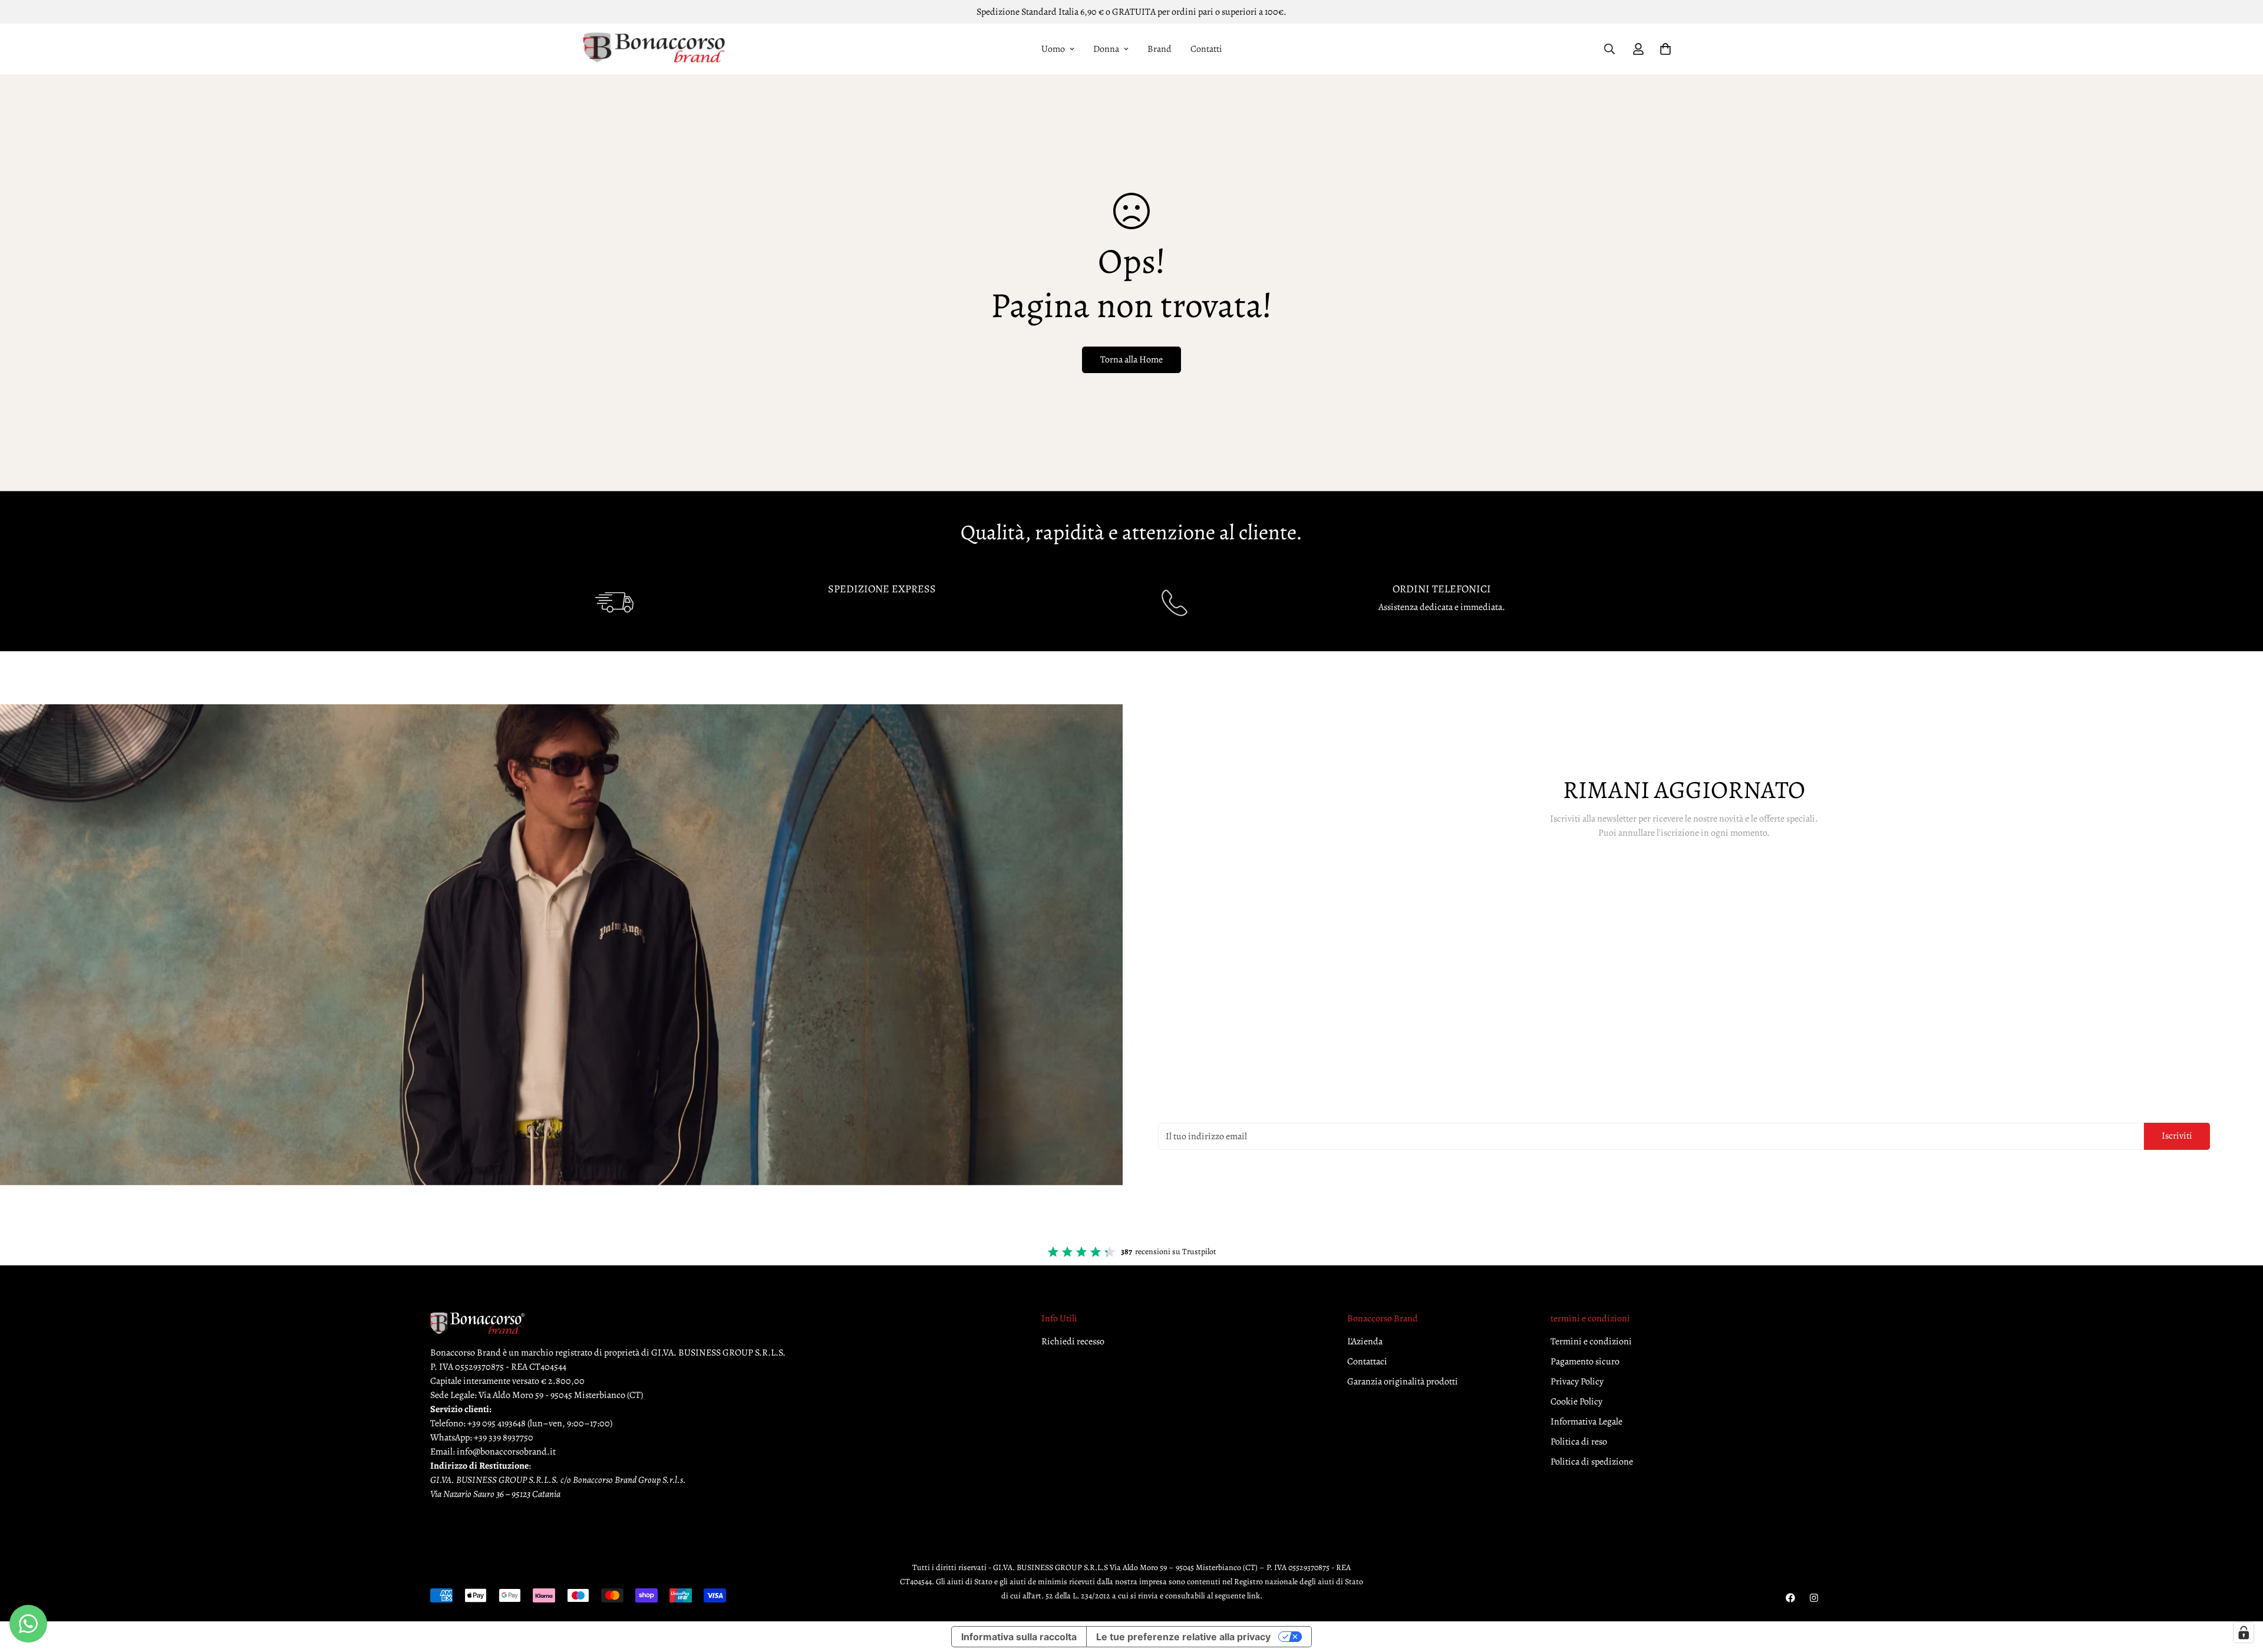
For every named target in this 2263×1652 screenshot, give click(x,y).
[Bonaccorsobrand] (654, 49)
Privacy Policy (1577, 1381)
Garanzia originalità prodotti (1403, 1381)
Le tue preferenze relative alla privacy (1183, 1637)
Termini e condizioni (1591, 1341)
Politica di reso (1579, 1442)
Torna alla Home (1131, 360)
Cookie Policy (1576, 1402)
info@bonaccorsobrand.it (506, 1452)
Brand (1159, 49)
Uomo (1053, 49)
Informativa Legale (1586, 1422)
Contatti (1206, 49)
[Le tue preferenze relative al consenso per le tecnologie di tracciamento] (2244, 1633)
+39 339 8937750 (504, 1437)
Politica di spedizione (1592, 1462)
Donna (1106, 49)
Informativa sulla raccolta (1019, 1637)
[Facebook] (1790, 1598)
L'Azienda (1365, 1341)
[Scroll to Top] (2240, 1588)
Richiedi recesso (1073, 1341)
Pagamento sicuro (1585, 1361)
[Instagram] (1814, 1598)
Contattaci (1367, 1361)
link (1253, 1596)
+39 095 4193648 (497, 1423)
